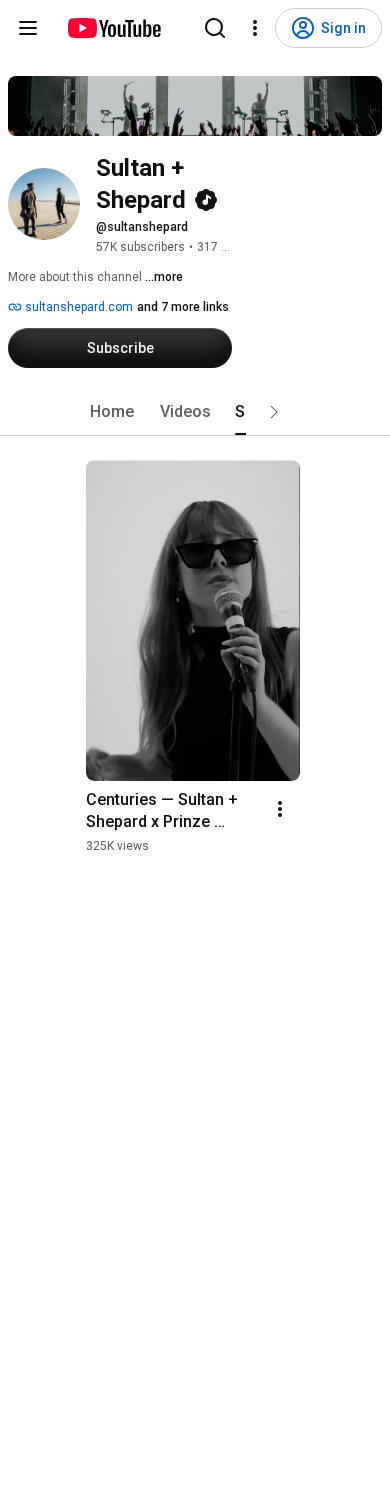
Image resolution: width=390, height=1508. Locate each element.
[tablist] (195, 412)
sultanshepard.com (77, 307)
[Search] (215, 28)
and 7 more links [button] (183, 307)
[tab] (112, 412)
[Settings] (255, 28)
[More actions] (280, 809)
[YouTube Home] (113, 28)
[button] (274, 412)
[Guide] (28, 28)
